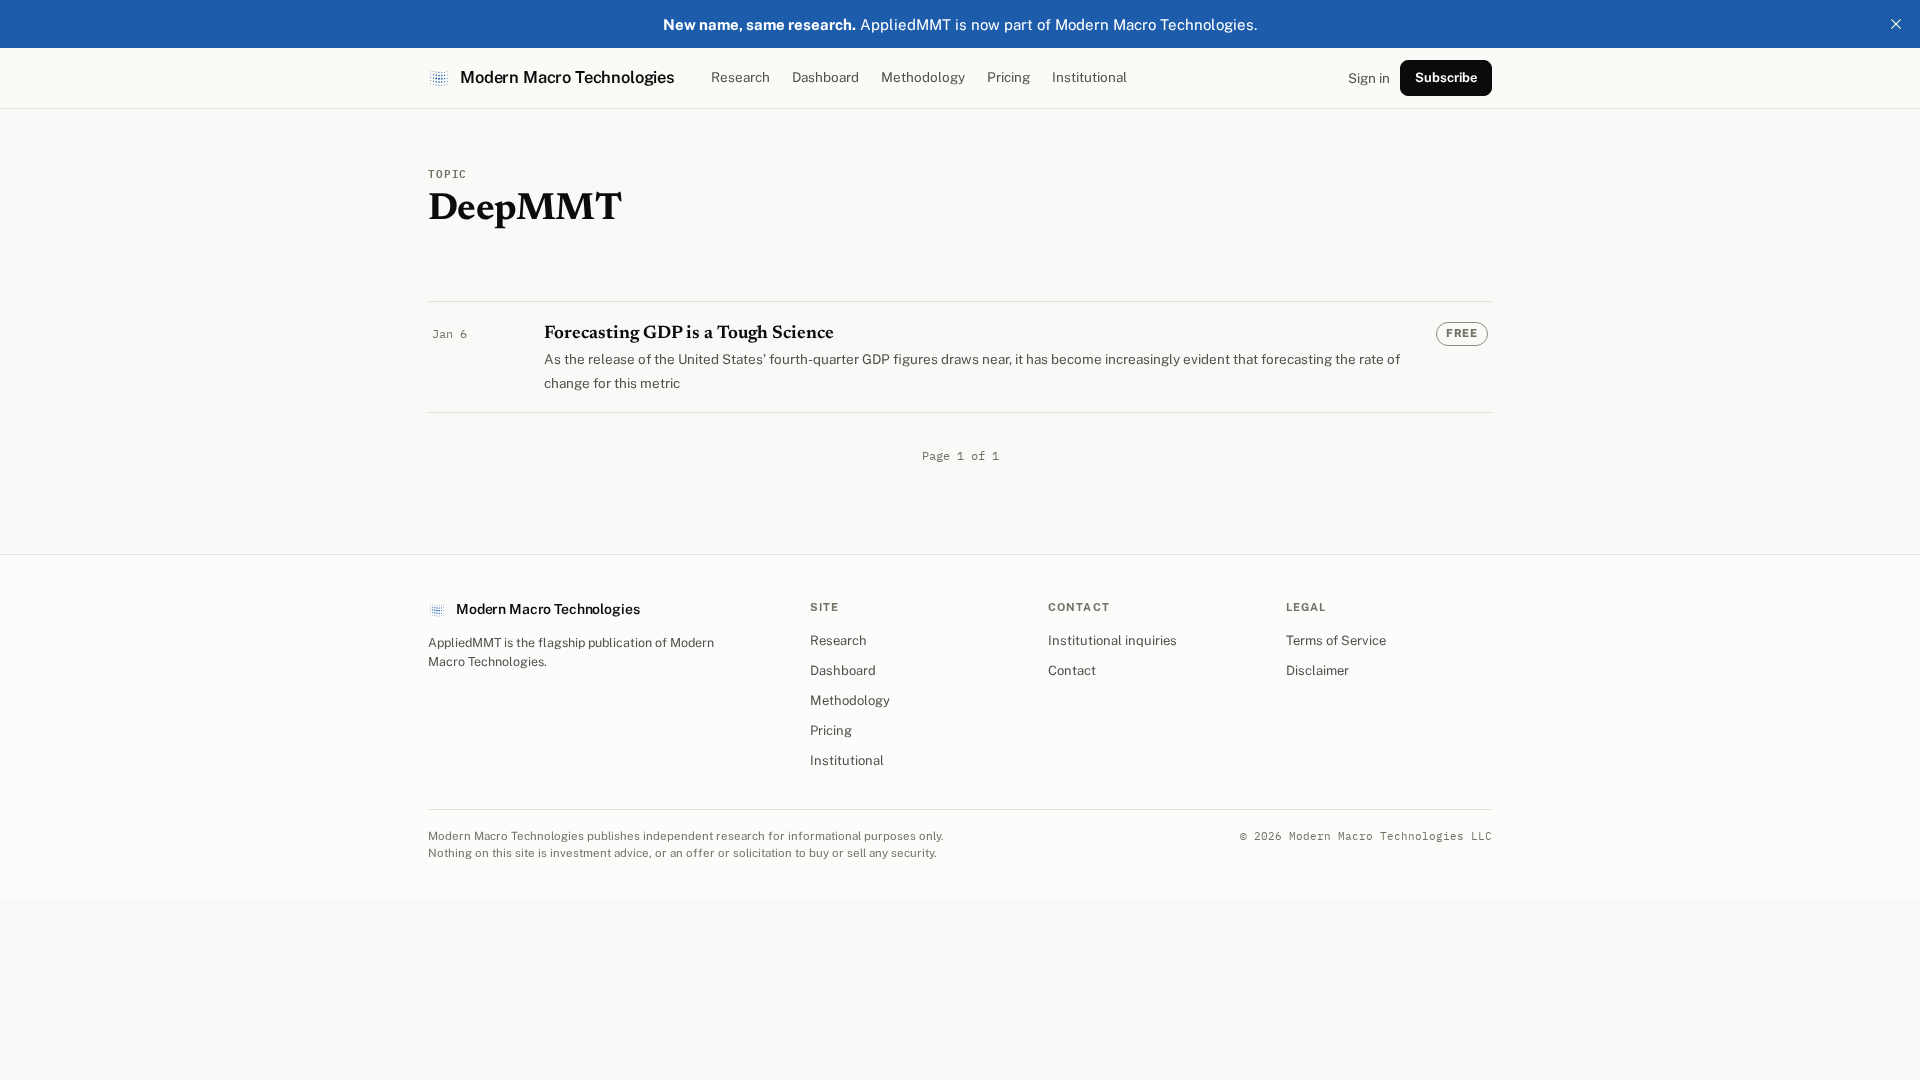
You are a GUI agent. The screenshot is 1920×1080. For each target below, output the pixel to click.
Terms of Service (1336, 640)
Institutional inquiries (1112, 640)
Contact (1072, 670)
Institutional (1089, 77)
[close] (1896, 24)
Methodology (923, 77)
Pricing (1008, 77)
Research (740, 77)
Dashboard (825, 77)
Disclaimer (1317, 670)
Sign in (1369, 78)
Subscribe (1446, 77)
